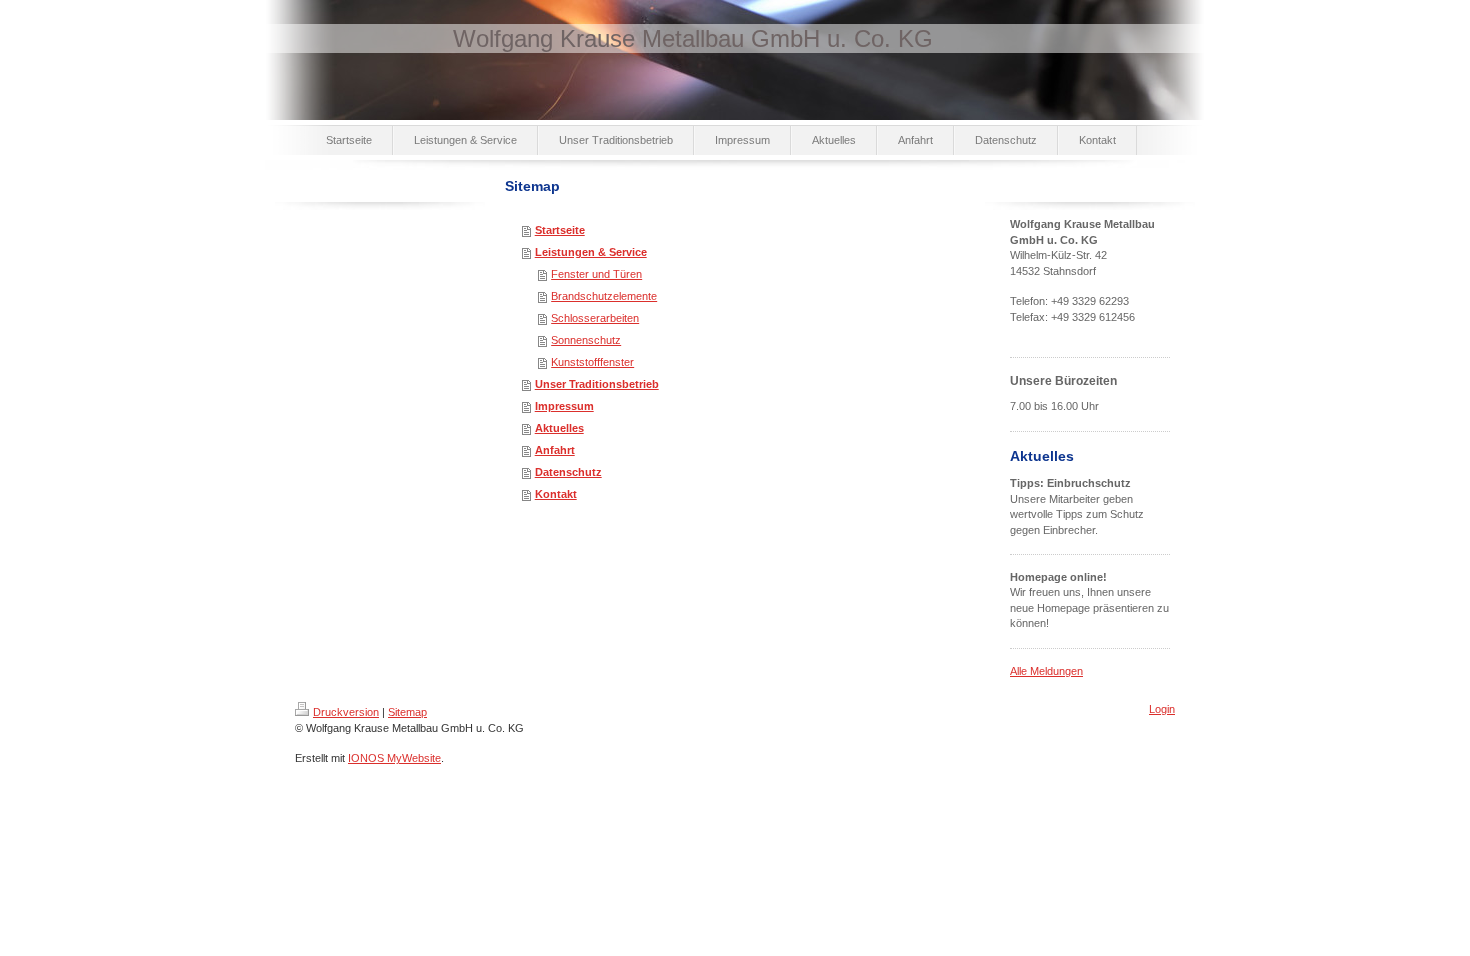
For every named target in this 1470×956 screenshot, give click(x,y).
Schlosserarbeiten (595, 318)
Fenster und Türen (596, 274)
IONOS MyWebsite (394, 758)
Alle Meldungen (1046, 671)
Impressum (564, 406)
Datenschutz (568, 472)
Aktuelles (559, 428)
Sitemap (407, 712)
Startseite (560, 230)
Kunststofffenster (592, 362)
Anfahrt (555, 450)
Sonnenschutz (586, 340)
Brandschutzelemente (604, 296)
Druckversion (346, 712)
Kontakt (556, 494)
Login (1162, 709)
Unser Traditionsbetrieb (597, 384)
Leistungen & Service (591, 252)
